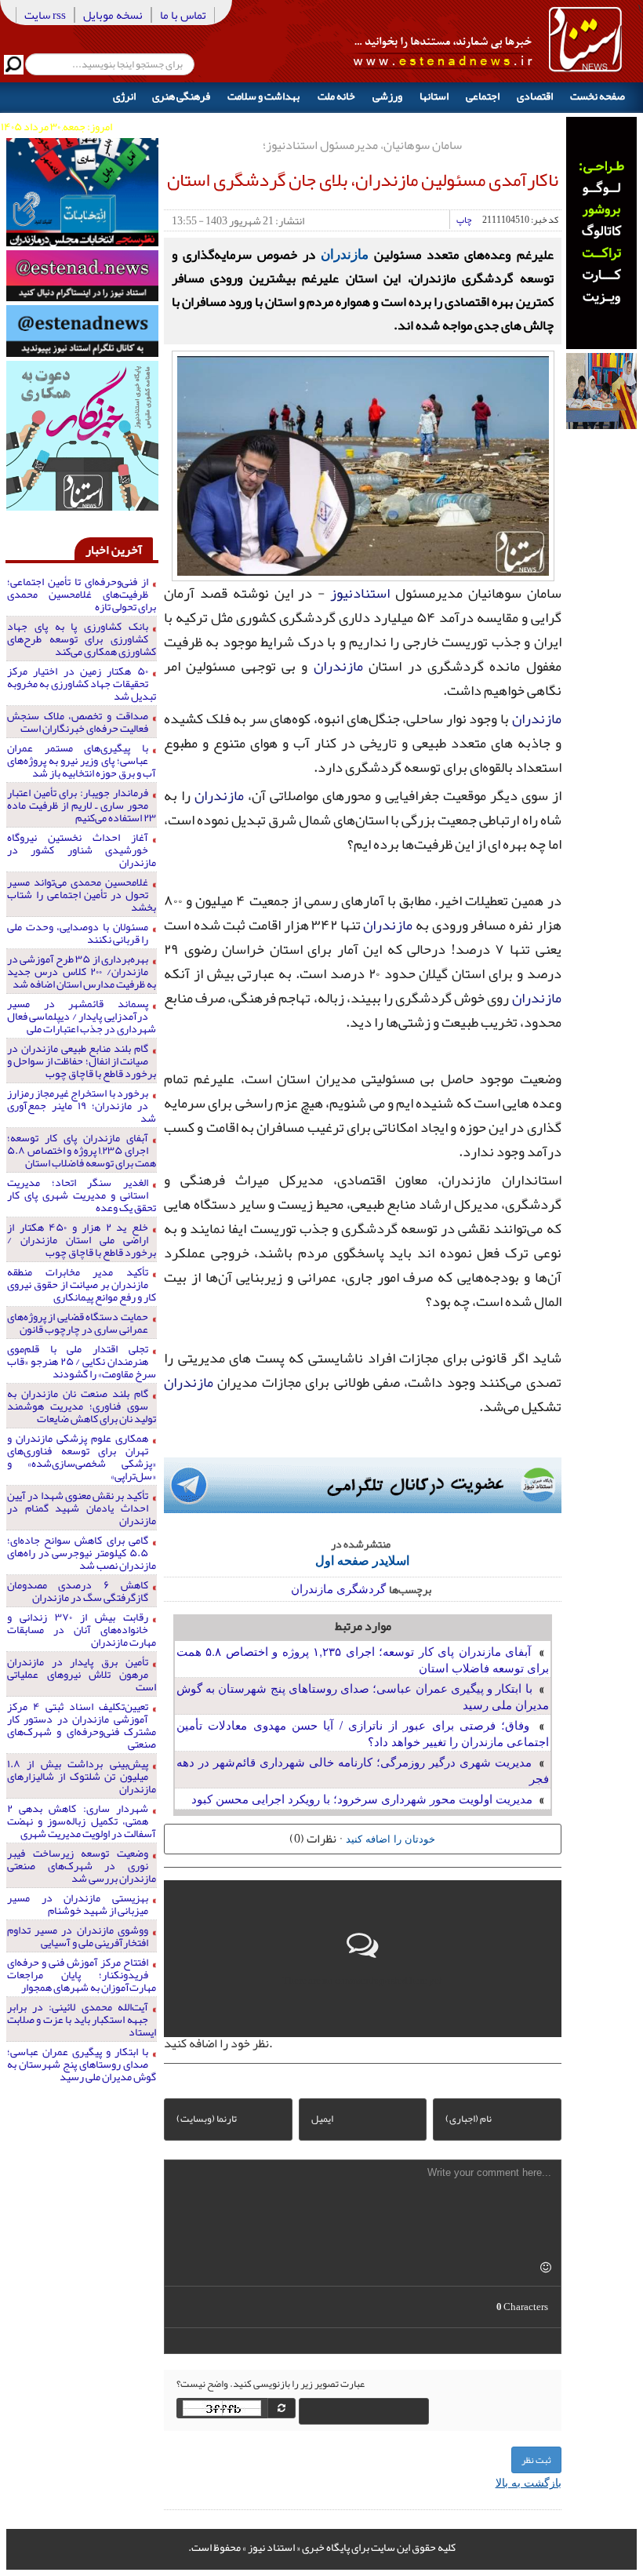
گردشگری (361, 1588)
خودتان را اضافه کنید (391, 1838)
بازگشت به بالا (529, 2482)
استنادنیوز (360, 593)
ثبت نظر (536, 2460)
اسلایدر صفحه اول (362, 1560)
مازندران (345, 253)
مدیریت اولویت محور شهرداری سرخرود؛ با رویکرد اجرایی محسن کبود (362, 1798)
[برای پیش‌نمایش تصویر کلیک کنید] (363, 464)
